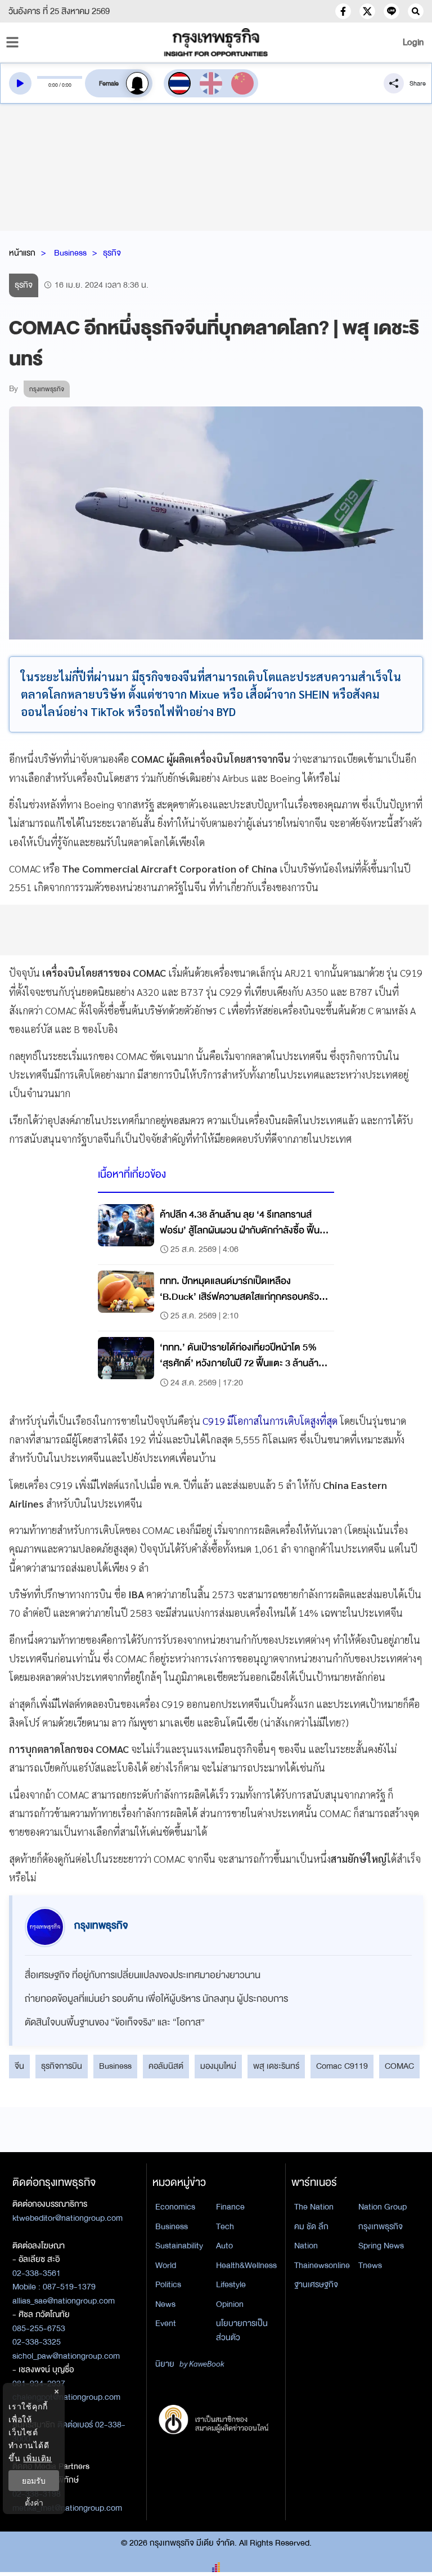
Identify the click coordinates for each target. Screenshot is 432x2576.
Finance (230, 2207)
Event (166, 2323)
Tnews (370, 2265)
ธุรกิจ (112, 253)
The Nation (314, 2207)
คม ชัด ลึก (311, 2226)
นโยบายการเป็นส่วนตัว (242, 2330)
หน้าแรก (22, 253)
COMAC (399, 2066)
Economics (175, 2207)
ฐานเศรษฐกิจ (316, 2284)
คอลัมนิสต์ (166, 2066)
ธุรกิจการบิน (62, 2066)
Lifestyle (231, 2284)
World (166, 2265)
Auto (224, 2246)
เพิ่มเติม (37, 2458)
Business (70, 253)
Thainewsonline (322, 2265)
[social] (343, 11)
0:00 (53, 85)
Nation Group (382, 2207)
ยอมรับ (34, 2481)
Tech (225, 2226)
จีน (19, 2066)
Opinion (230, 2304)
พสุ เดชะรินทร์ (276, 2066)
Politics (168, 2284)
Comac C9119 (342, 2066)
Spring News (381, 2246)
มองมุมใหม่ (218, 2066)
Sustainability (179, 2246)
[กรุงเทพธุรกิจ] (216, 42)
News (165, 2304)
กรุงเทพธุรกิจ (381, 2226)
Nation (306, 2246)
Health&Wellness (246, 2265)
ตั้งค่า (34, 2503)
